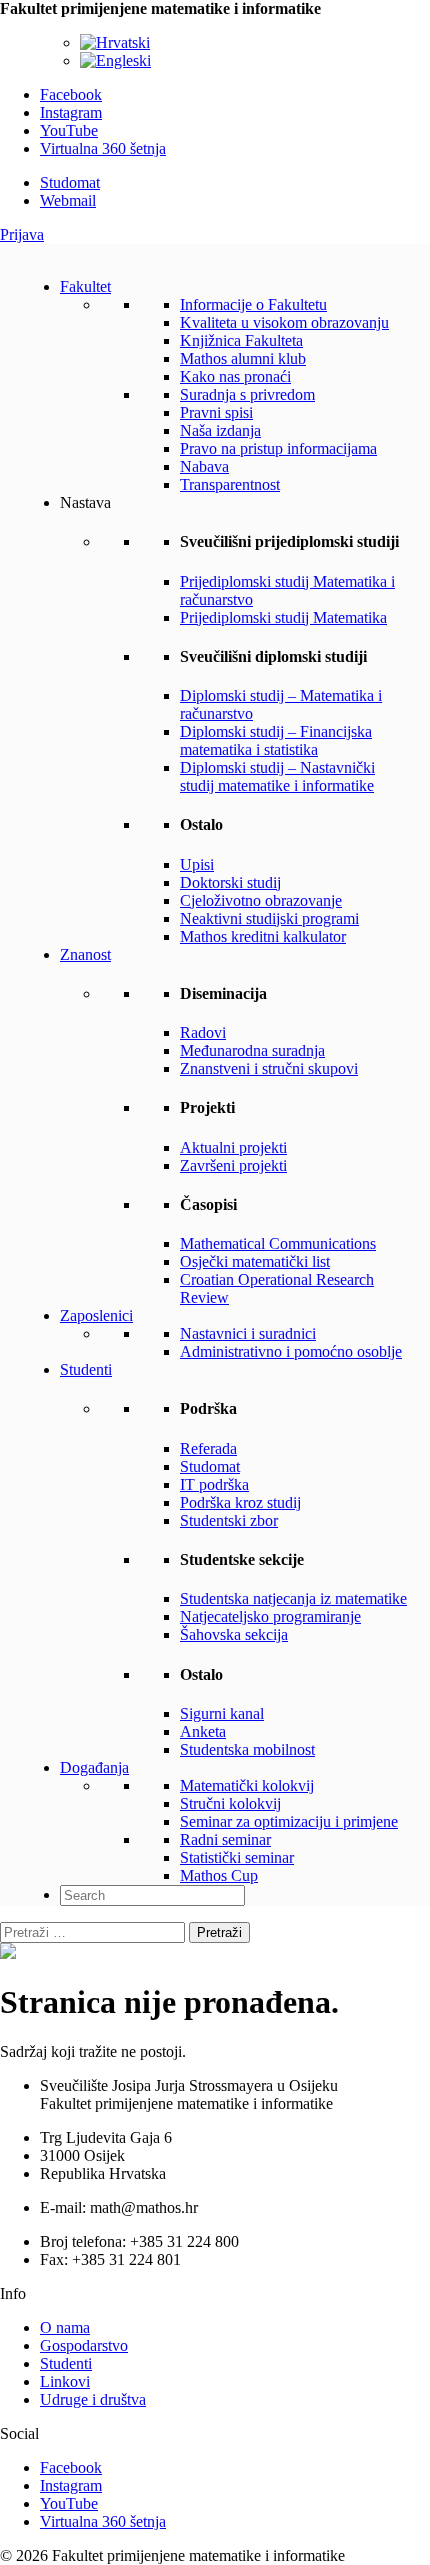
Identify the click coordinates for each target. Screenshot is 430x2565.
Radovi (203, 1032)
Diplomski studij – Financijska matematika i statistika (276, 740)
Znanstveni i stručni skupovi (269, 1068)
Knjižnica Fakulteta (241, 340)
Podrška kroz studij (240, 1502)
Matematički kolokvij (247, 1785)
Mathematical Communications (278, 1243)
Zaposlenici (96, 1315)
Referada (208, 1448)
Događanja (94, 1767)
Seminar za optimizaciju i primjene (289, 1821)
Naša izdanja (220, 430)
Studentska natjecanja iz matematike (293, 1598)
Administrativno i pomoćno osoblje (291, 1351)
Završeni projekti (233, 1165)
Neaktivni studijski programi (269, 918)
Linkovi (65, 2381)
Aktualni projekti (233, 1147)
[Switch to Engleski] (115, 60)
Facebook (71, 94)
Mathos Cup (219, 1875)
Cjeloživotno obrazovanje (261, 900)
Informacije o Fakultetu (253, 304)
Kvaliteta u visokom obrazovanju (284, 322)
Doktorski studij (230, 882)
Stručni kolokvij (230, 1803)
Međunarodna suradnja (252, 1050)
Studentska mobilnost (247, 1749)
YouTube (69, 130)
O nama (65, 2327)
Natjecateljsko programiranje (270, 1616)
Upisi (197, 864)
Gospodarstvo (84, 2345)
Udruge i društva (93, 2399)
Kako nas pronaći (235, 376)
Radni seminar (225, 1839)
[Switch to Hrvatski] (115, 42)
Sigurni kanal (222, 1713)
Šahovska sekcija (234, 1634)
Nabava (204, 466)
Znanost (85, 954)
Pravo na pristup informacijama (278, 448)
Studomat (70, 182)
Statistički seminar (237, 1857)
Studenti (86, 1369)
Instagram (71, 112)
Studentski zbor (229, 1520)
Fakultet (85, 286)
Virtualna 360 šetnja (103, 148)
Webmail (68, 200)
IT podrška (214, 1484)
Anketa (203, 1731)
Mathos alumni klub (243, 358)
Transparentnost (230, 484)
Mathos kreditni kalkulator (263, 936)
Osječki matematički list (255, 1261)
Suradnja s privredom (247, 394)
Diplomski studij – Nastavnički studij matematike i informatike (277, 776)
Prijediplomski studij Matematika (283, 617)
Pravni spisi (216, 412)
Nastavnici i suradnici (248, 1333)
